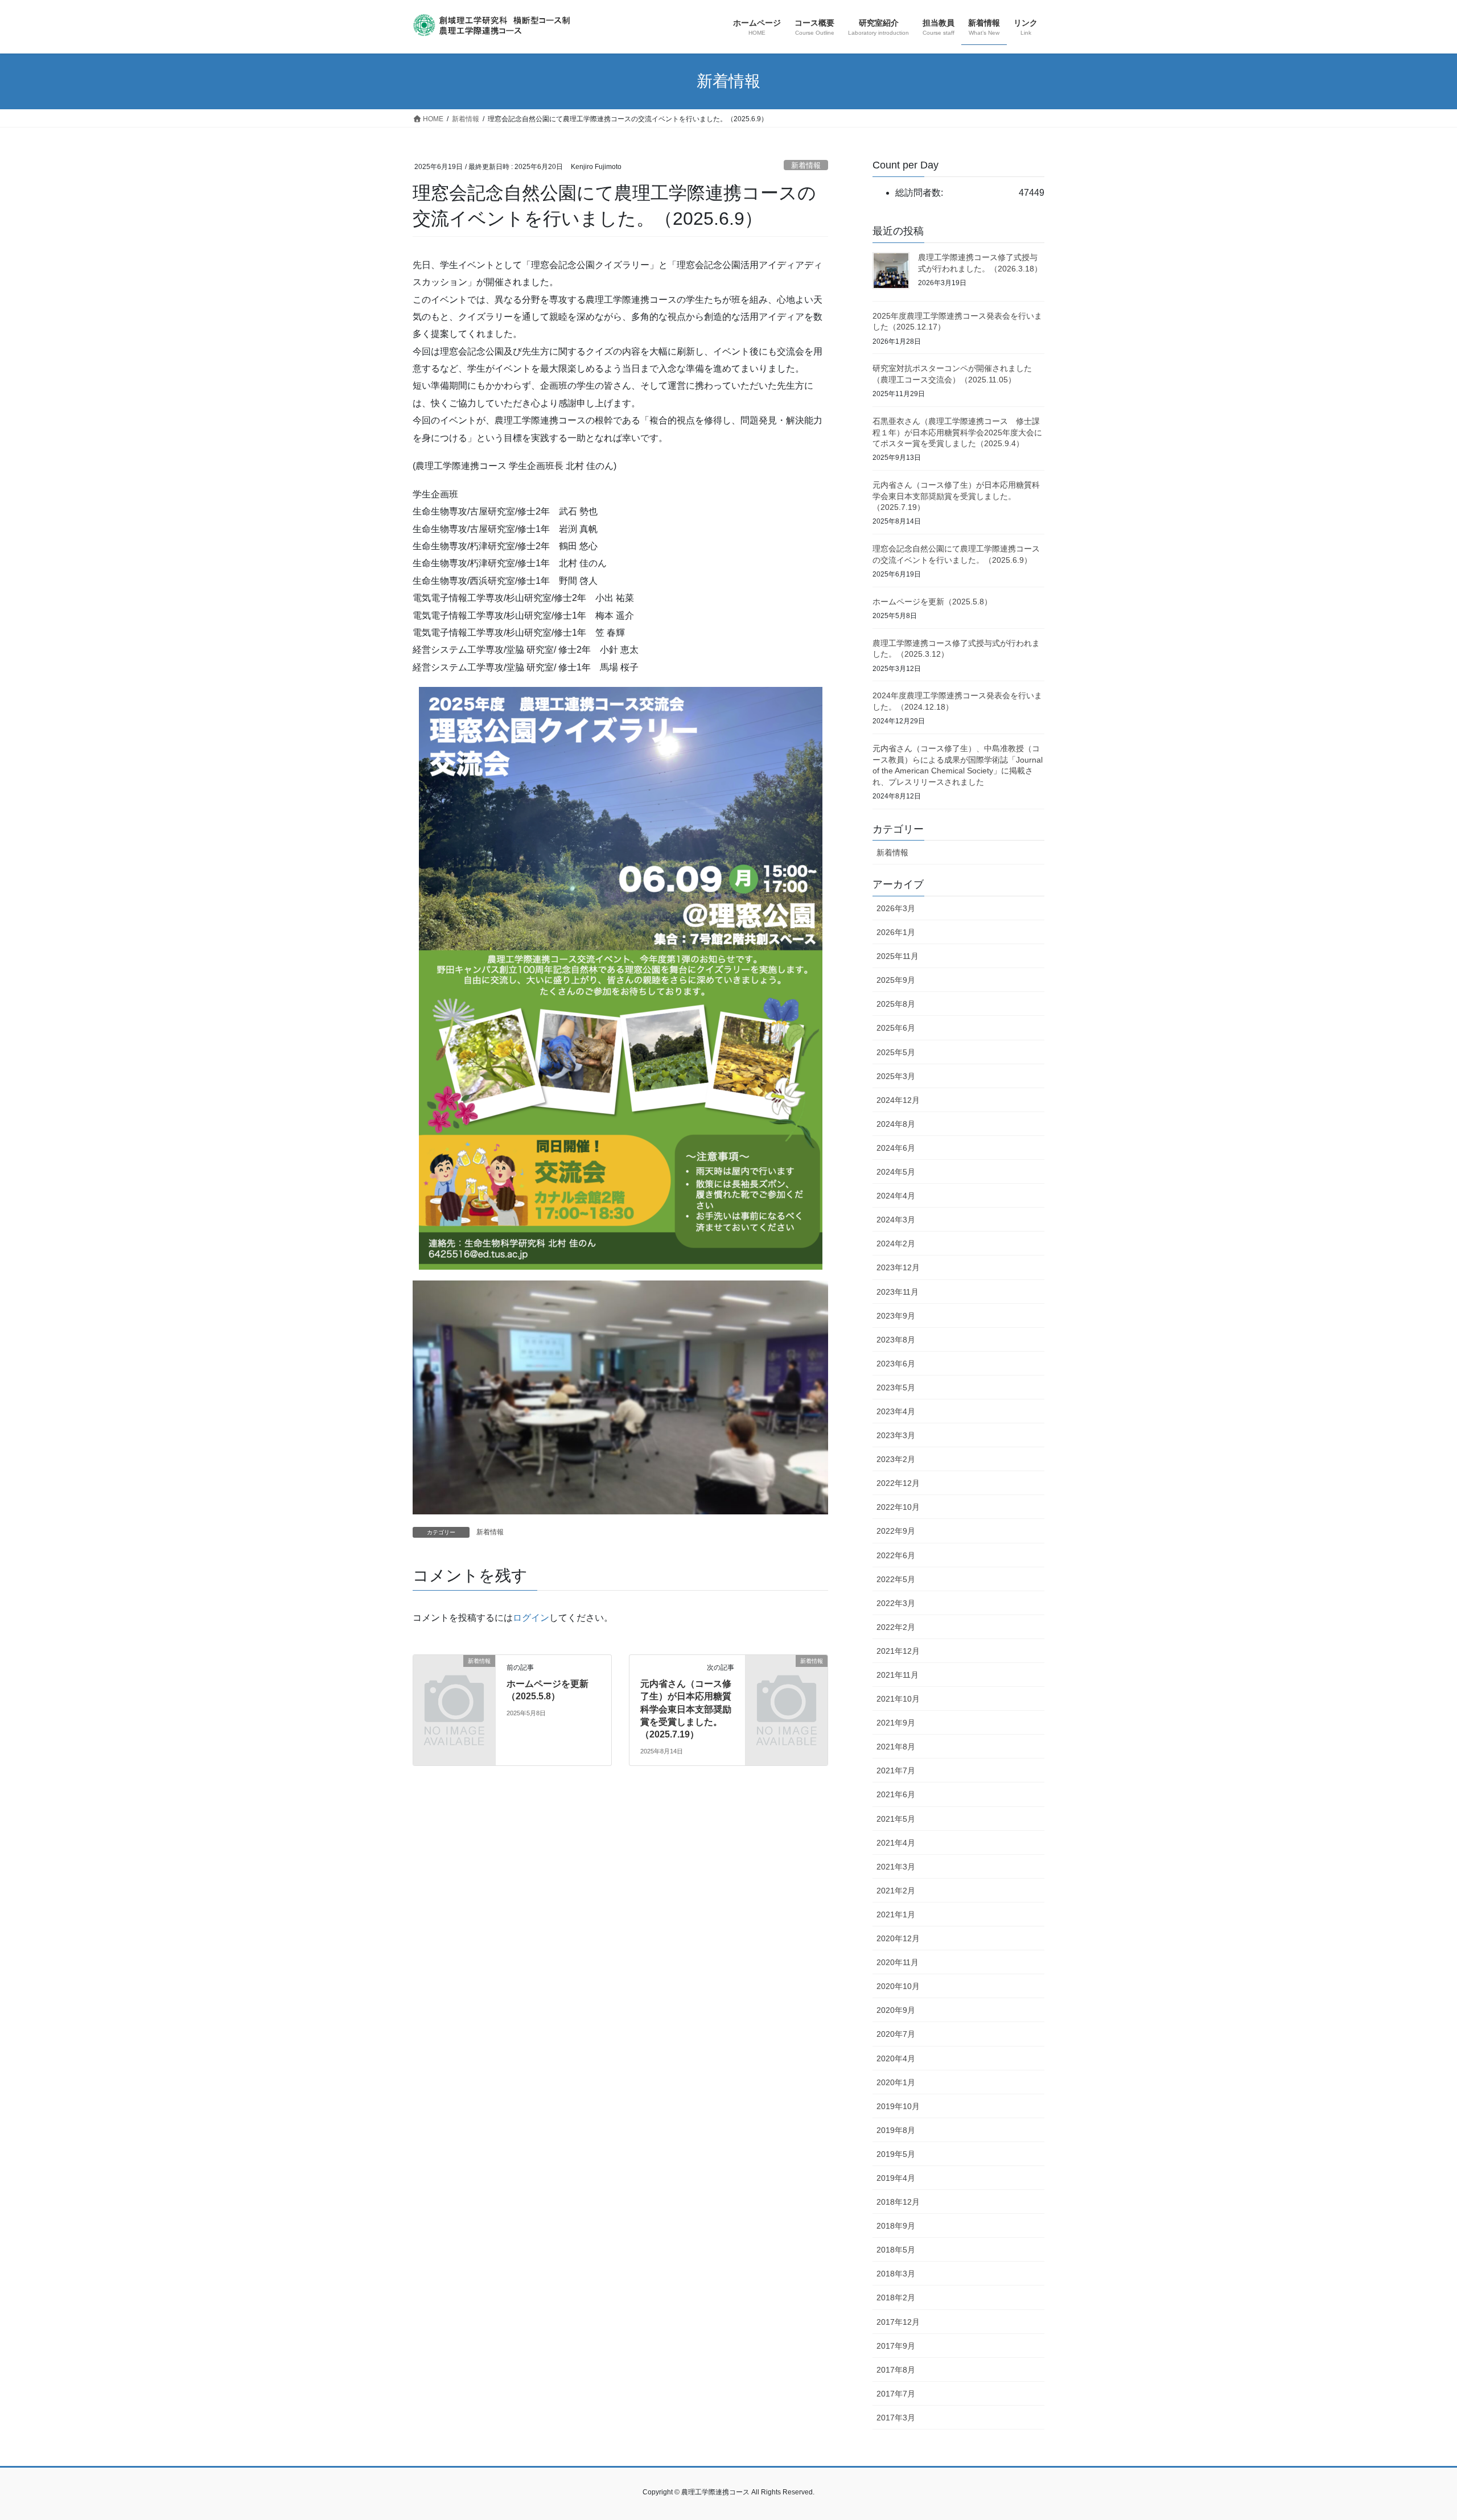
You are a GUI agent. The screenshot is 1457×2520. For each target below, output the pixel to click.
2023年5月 (896, 1387)
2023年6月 (896, 1364)
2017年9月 (896, 2346)
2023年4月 (896, 1411)
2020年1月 (896, 2082)
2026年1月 (896, 932)
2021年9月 (896, 1723)
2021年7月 (896, 1770)
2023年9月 (896, 1316)
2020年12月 (898, 1938)
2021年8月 (896, 1747)
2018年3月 (896, 2274)
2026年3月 (896, 908)
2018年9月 (896, 2226)
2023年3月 (896, 1435)
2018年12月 (898, 2202)
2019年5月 (896, 2154)
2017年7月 (896, 2394)
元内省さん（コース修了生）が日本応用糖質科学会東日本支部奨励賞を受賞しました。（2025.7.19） (686, 1709)
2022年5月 (896, 1579)
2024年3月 (896, 1220)
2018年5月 (896, 2250)
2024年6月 (896, 1148)
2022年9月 (896, 1531)
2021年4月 (896, 1843)
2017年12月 (898, 2322)
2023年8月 (896, 1340)
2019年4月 (896, 2178)
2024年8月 (896, 1124)
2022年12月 (898, 1483)
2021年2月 (896, 1891)
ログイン (531, 1618)
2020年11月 (898, 1962)
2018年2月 (896, 2297)
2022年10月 (898, 1507)
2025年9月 (896, 980)
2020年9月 (896, 2010)
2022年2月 (896, 1627)
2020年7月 (896, 2034)
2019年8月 (896, 2130)
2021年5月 (896, 1819)
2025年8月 (896, 1004)
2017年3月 (896, 2418)
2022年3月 (896, 1603)
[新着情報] (454, 1680)
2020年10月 (898, 1986)
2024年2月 (896, 1243)
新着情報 (806, 165)
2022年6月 (896, 1555)
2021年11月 (898, 1675)
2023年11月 (898, 1292)
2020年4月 (896, 2058)
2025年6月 (896, 1028)
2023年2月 (896, 1459)
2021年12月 (898, 1651)
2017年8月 (896, 2370)
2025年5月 (896, 1052)
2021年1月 (896, 1914)
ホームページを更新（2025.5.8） (932, 602)
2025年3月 (896, 1076)
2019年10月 (898, 2106)
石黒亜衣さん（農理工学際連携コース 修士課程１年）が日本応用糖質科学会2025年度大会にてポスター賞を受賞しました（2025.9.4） (957, 432)
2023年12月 (898, 1267)
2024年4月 (896, 1196)
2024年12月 (898, 1100)
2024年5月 (896, 1172)
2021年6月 (896, 1794)
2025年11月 (898, 956)
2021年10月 (898, 1699)
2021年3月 (896, 1867)
